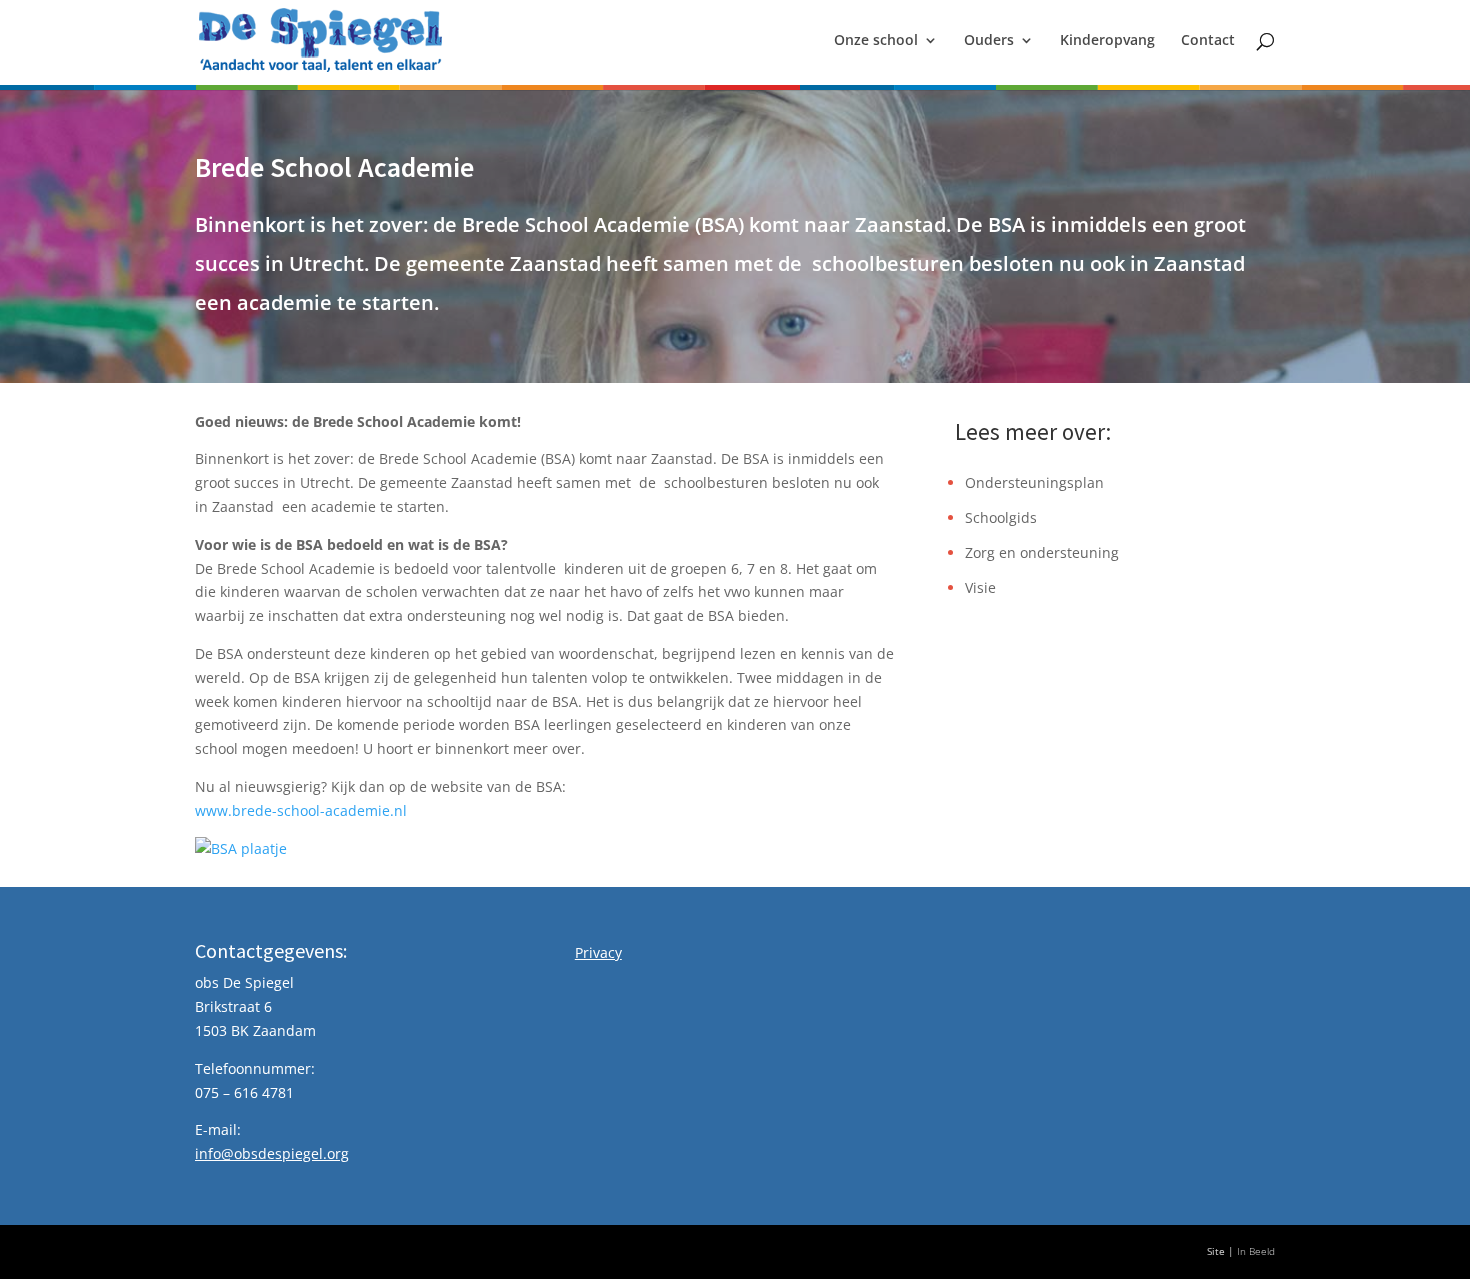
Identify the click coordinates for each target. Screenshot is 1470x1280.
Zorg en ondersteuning (1042, 552)
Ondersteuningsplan (1034, 482)
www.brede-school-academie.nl (301, 810)
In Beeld (1256, 1251)
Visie (980, 587)
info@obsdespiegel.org (272, 1153)
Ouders (989, 41)
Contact (1208, 41)
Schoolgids (1001, 517)
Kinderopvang (1107, 41)
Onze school (876, 41)
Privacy (598, 952)
